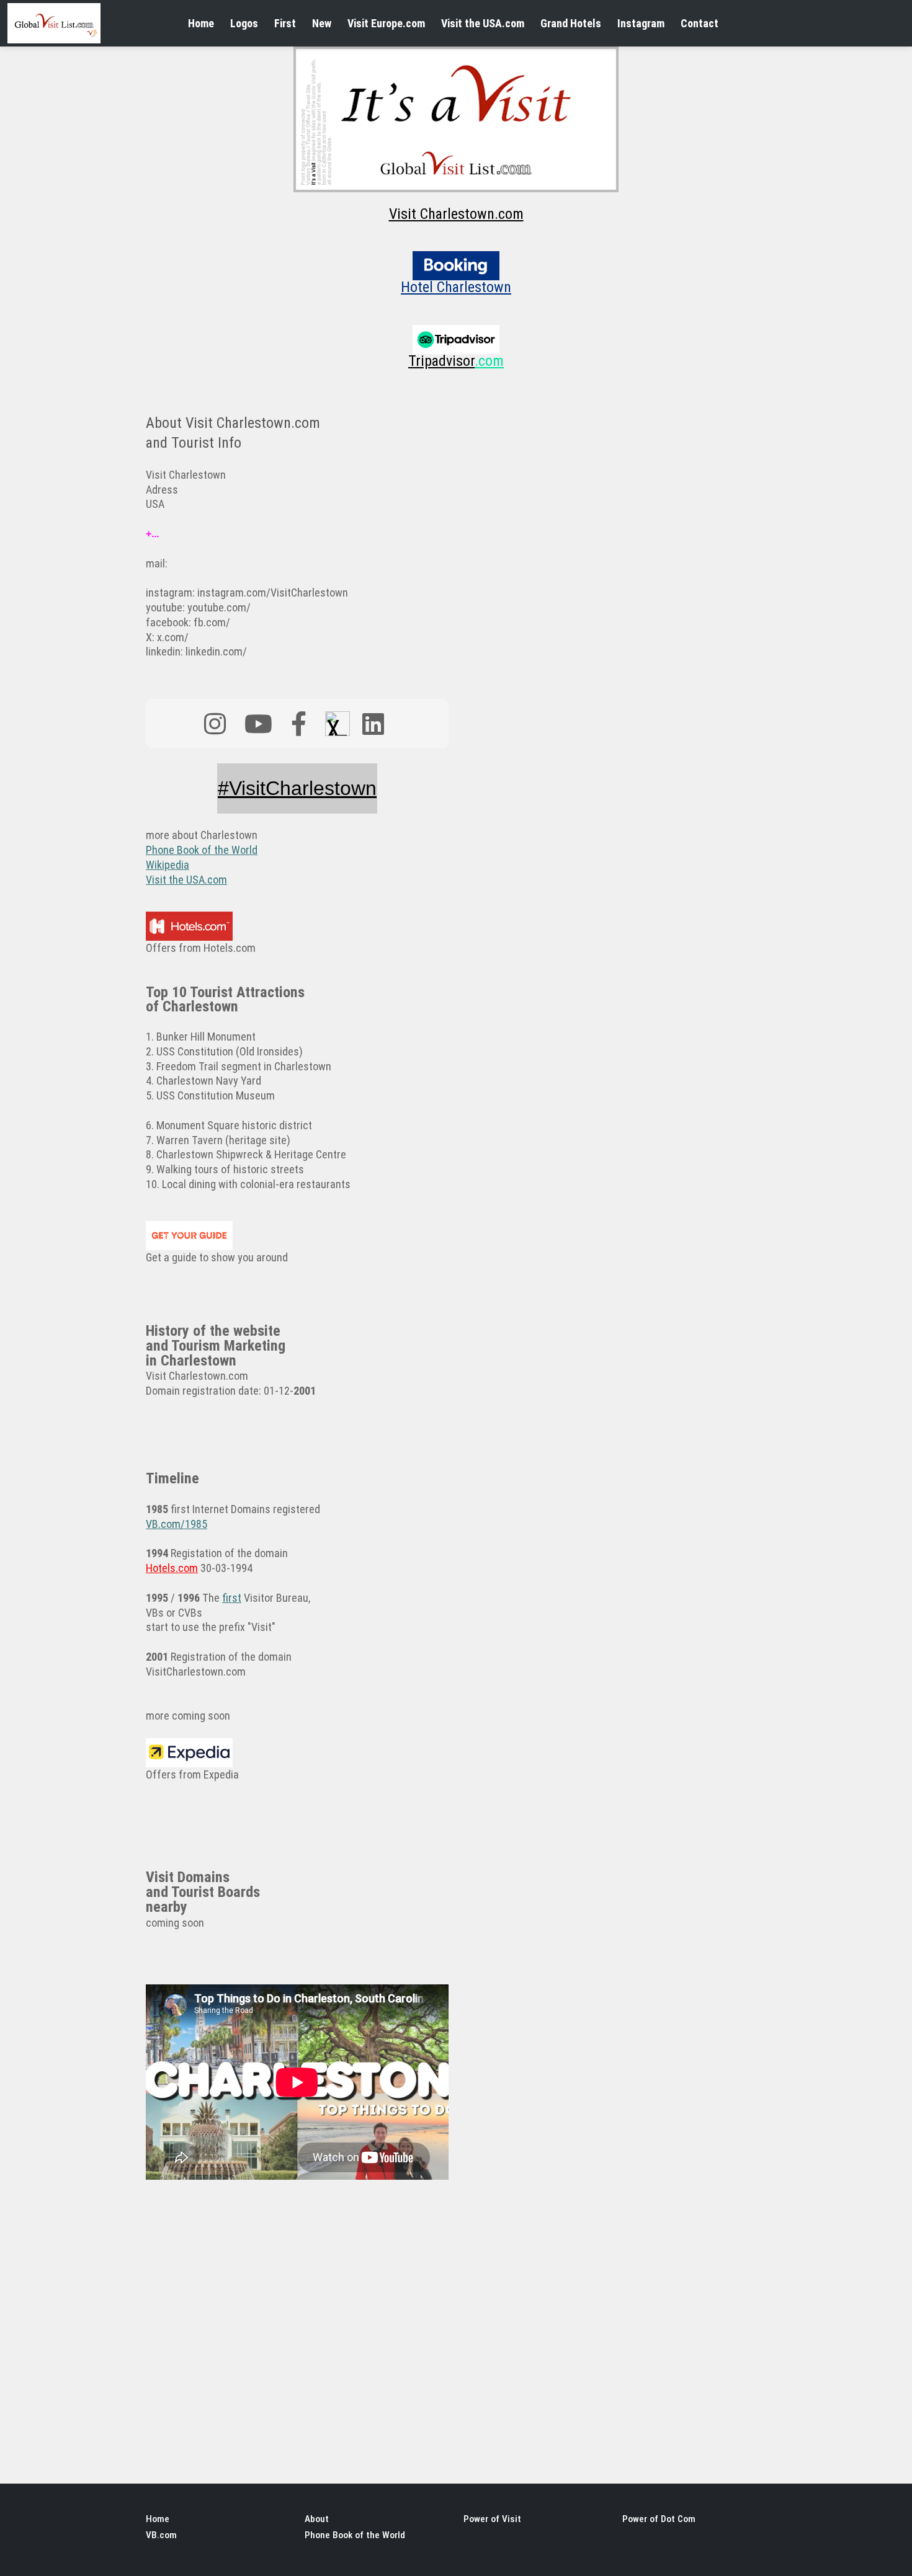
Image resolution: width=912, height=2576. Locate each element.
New (322, 23)
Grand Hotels (571, 23)
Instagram (641, 23)
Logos (244, 23)
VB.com (161, 2535)
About (317, 2519)
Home (201, 23)
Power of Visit (492, 2519)
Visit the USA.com (483, 23)
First (285, 23)
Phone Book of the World (355, 2535)
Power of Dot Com (659, 2519)
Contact (700, 23)
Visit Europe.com (386, 23)
